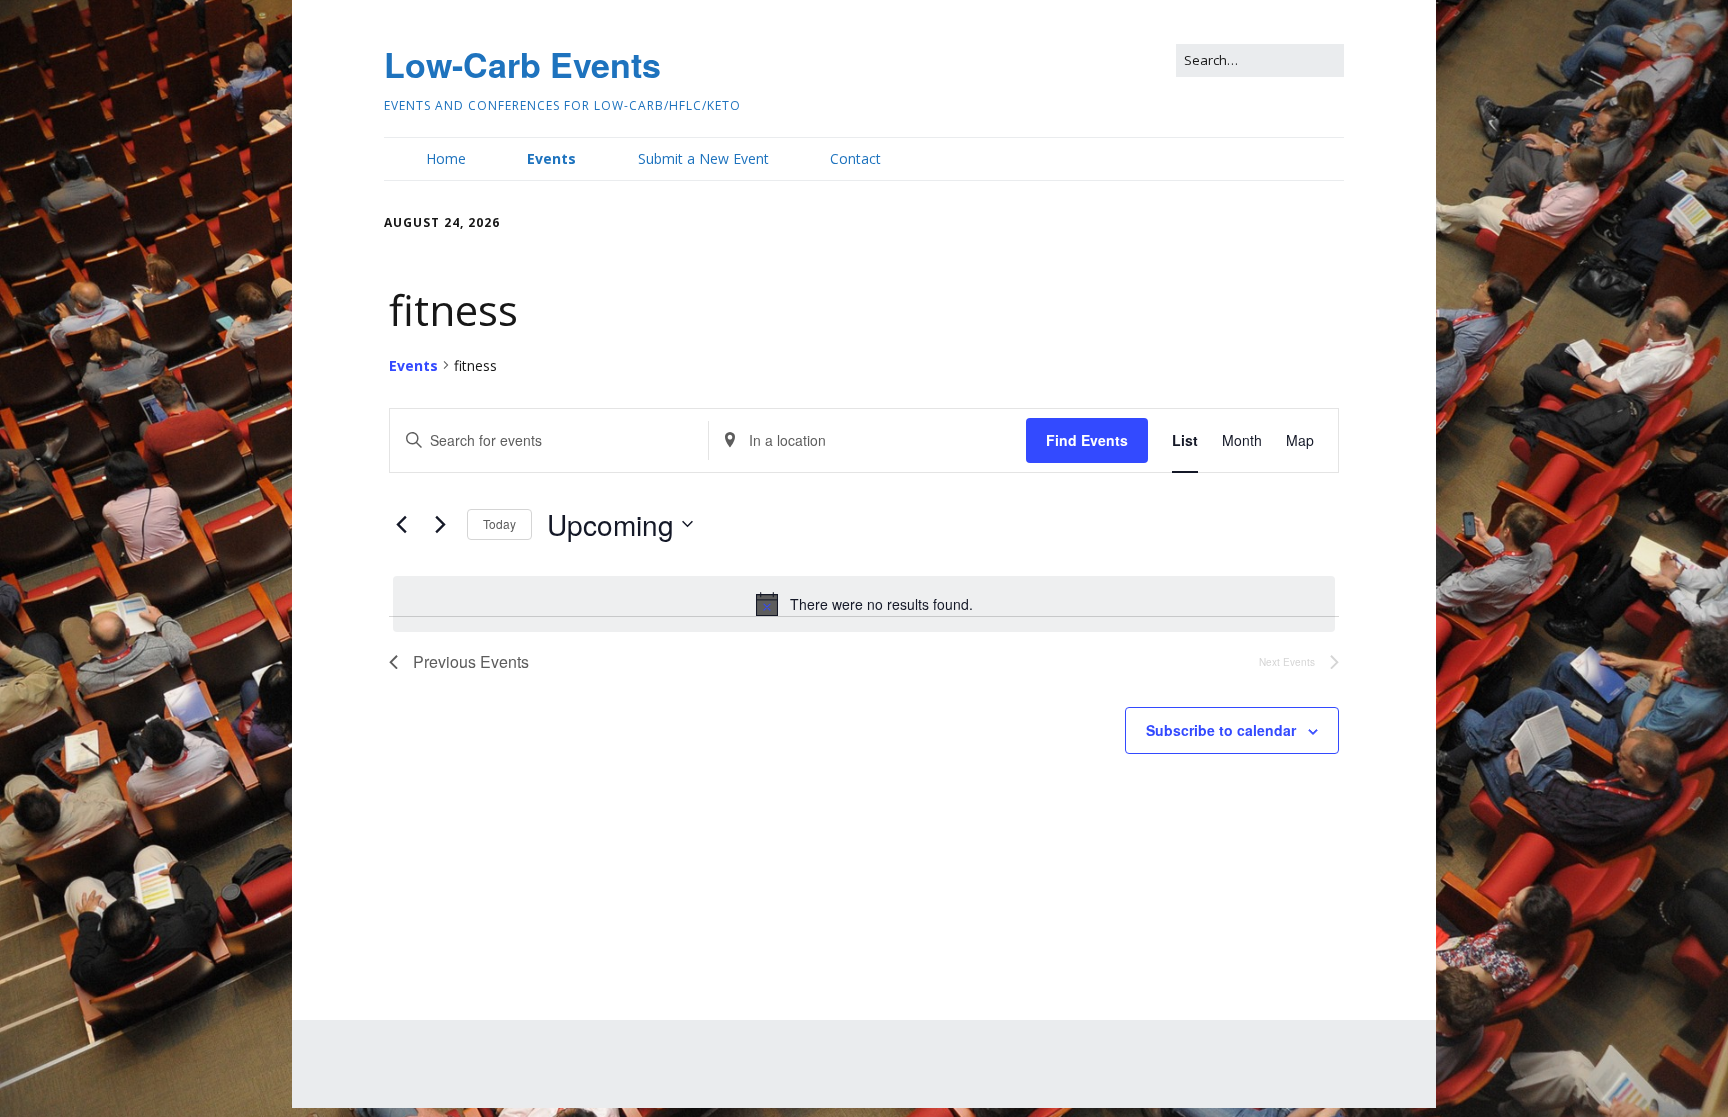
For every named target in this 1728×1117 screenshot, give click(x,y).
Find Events (1087, 440)
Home (446, 158)
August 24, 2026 (442, 222)
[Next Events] (440, 524)
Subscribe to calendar (1221, 730)
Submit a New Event (703, 158)
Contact (855, 158)
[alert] (864, 604)
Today (499, 523)
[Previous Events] (401, 524)
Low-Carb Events (522, 64)
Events (551, 158)
